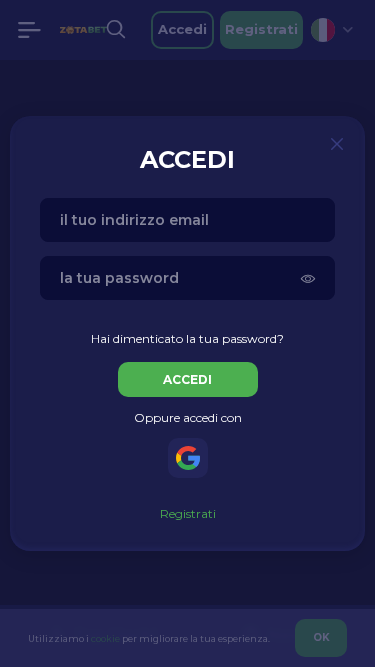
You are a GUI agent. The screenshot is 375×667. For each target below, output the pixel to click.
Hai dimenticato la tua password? (187, 338)
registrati (188, 513)
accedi (187, 379)
